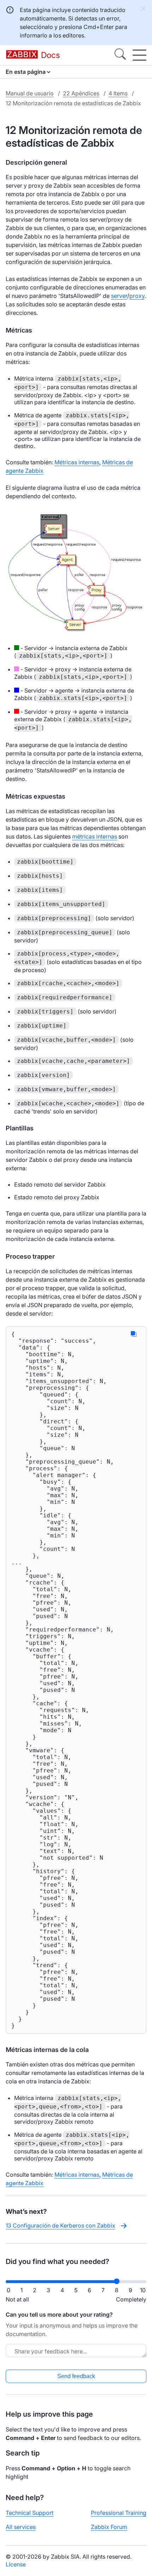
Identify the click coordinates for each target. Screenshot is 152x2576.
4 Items (118, 93)
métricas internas (95, 836)
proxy (137, 296)
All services (21, 2527)
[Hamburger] (139, 55)
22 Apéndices (81, 93)
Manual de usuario (30, 93)
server (119, 296)
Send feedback (76, 2376)
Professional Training (119, 2513)
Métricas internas (77, 462)
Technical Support (30, 2513)
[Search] (120, 55)
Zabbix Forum (109, 2527)
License (16, 2564)
